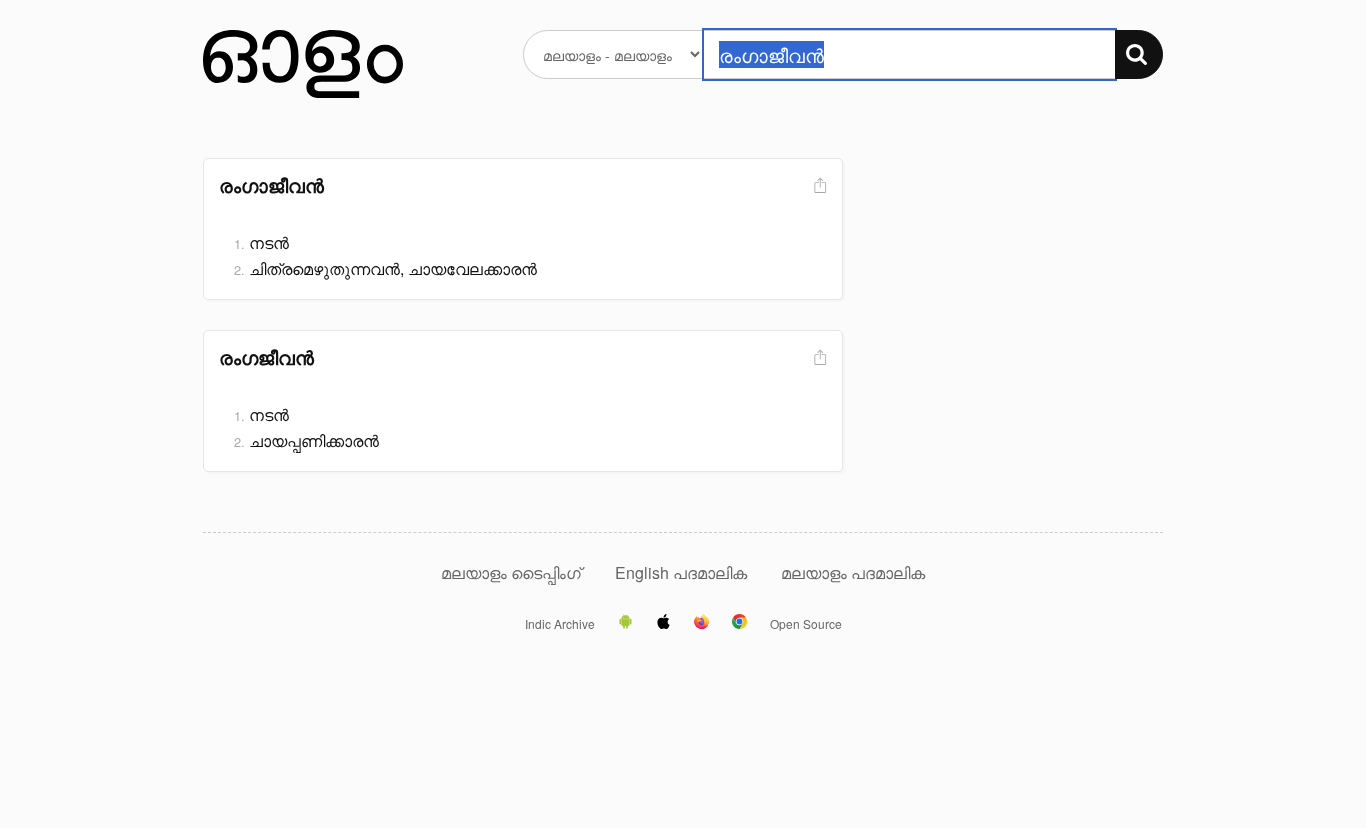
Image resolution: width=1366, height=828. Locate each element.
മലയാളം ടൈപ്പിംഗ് (511, 572)
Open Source (806, 624)
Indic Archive (560, 624)
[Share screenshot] (818, 186)
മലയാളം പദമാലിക (853, 572)
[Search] (1139, 54)
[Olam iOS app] (663, 623)
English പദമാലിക (683, 572)
